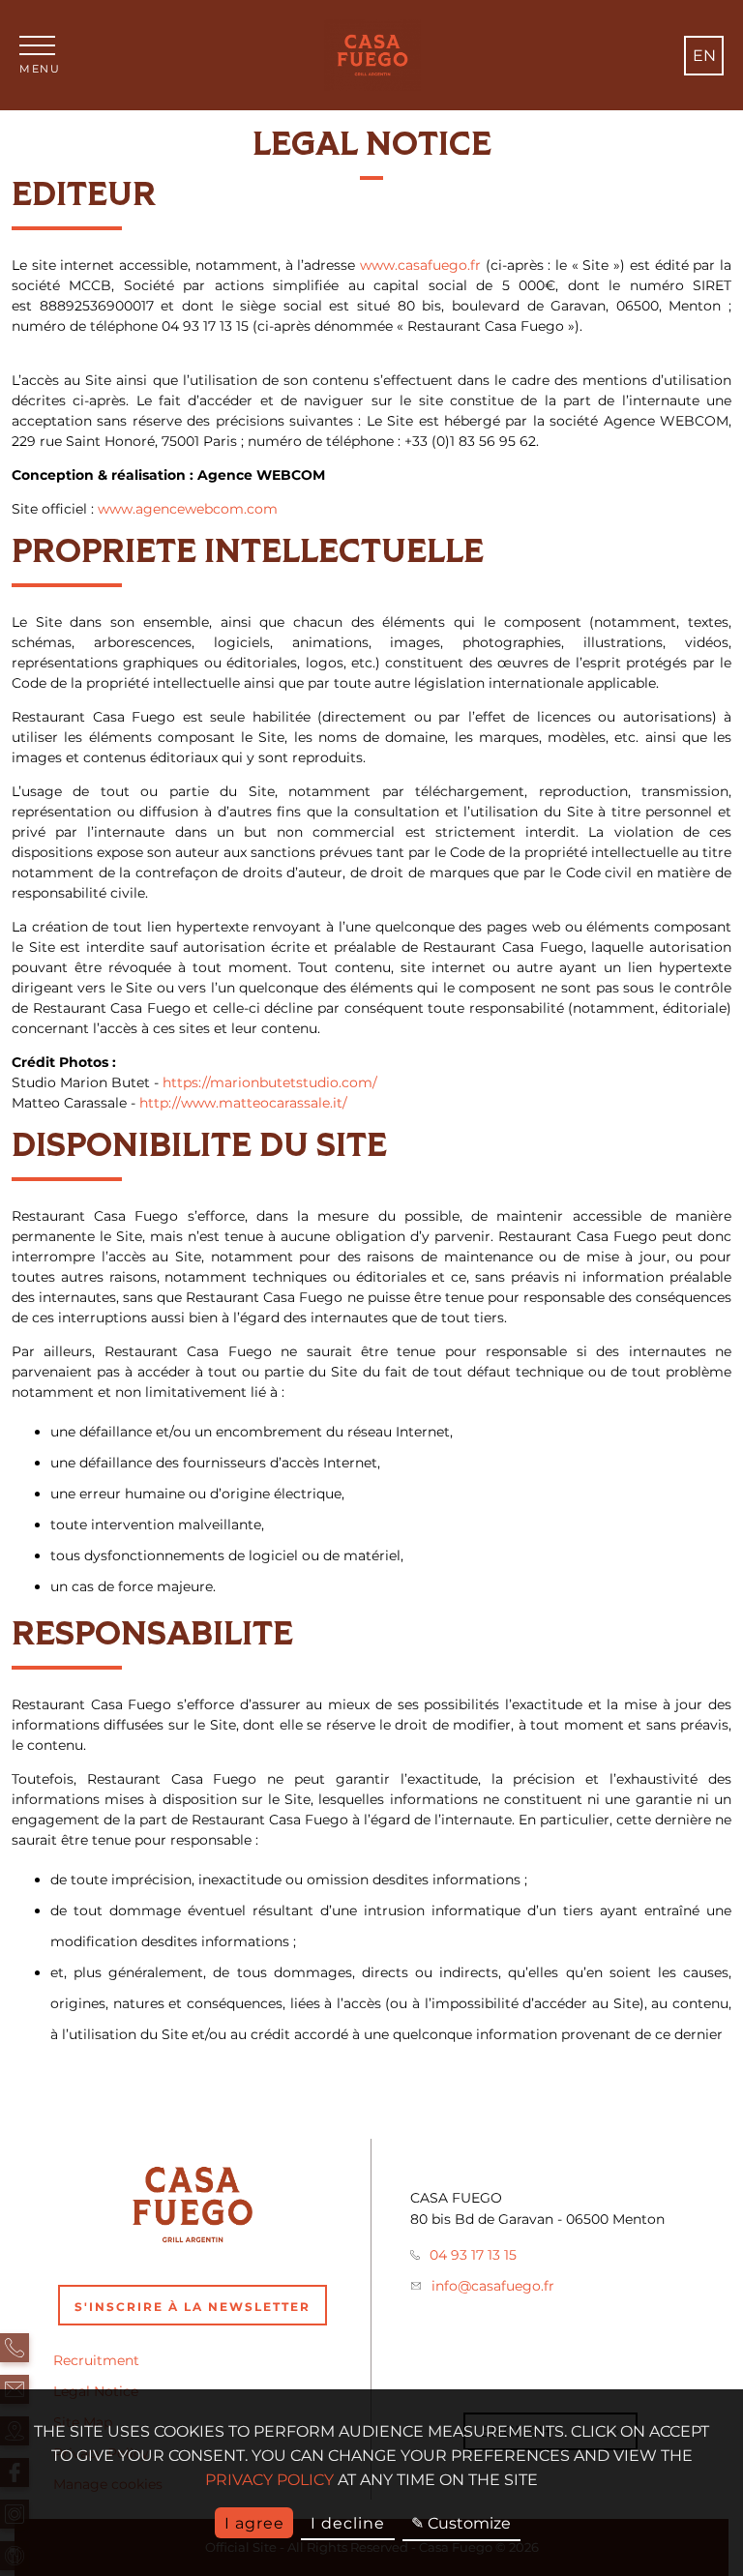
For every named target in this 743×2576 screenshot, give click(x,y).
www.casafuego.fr (420, 265)
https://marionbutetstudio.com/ (270, 1082)
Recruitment (96, 2360)
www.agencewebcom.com (188, 509)
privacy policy (269, 2480)
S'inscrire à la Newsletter (193, 2307)
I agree (254, 2523)
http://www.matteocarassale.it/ (243, 1103)
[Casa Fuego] (372, 55)
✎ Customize (461, 2523)
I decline (348, 2523)
